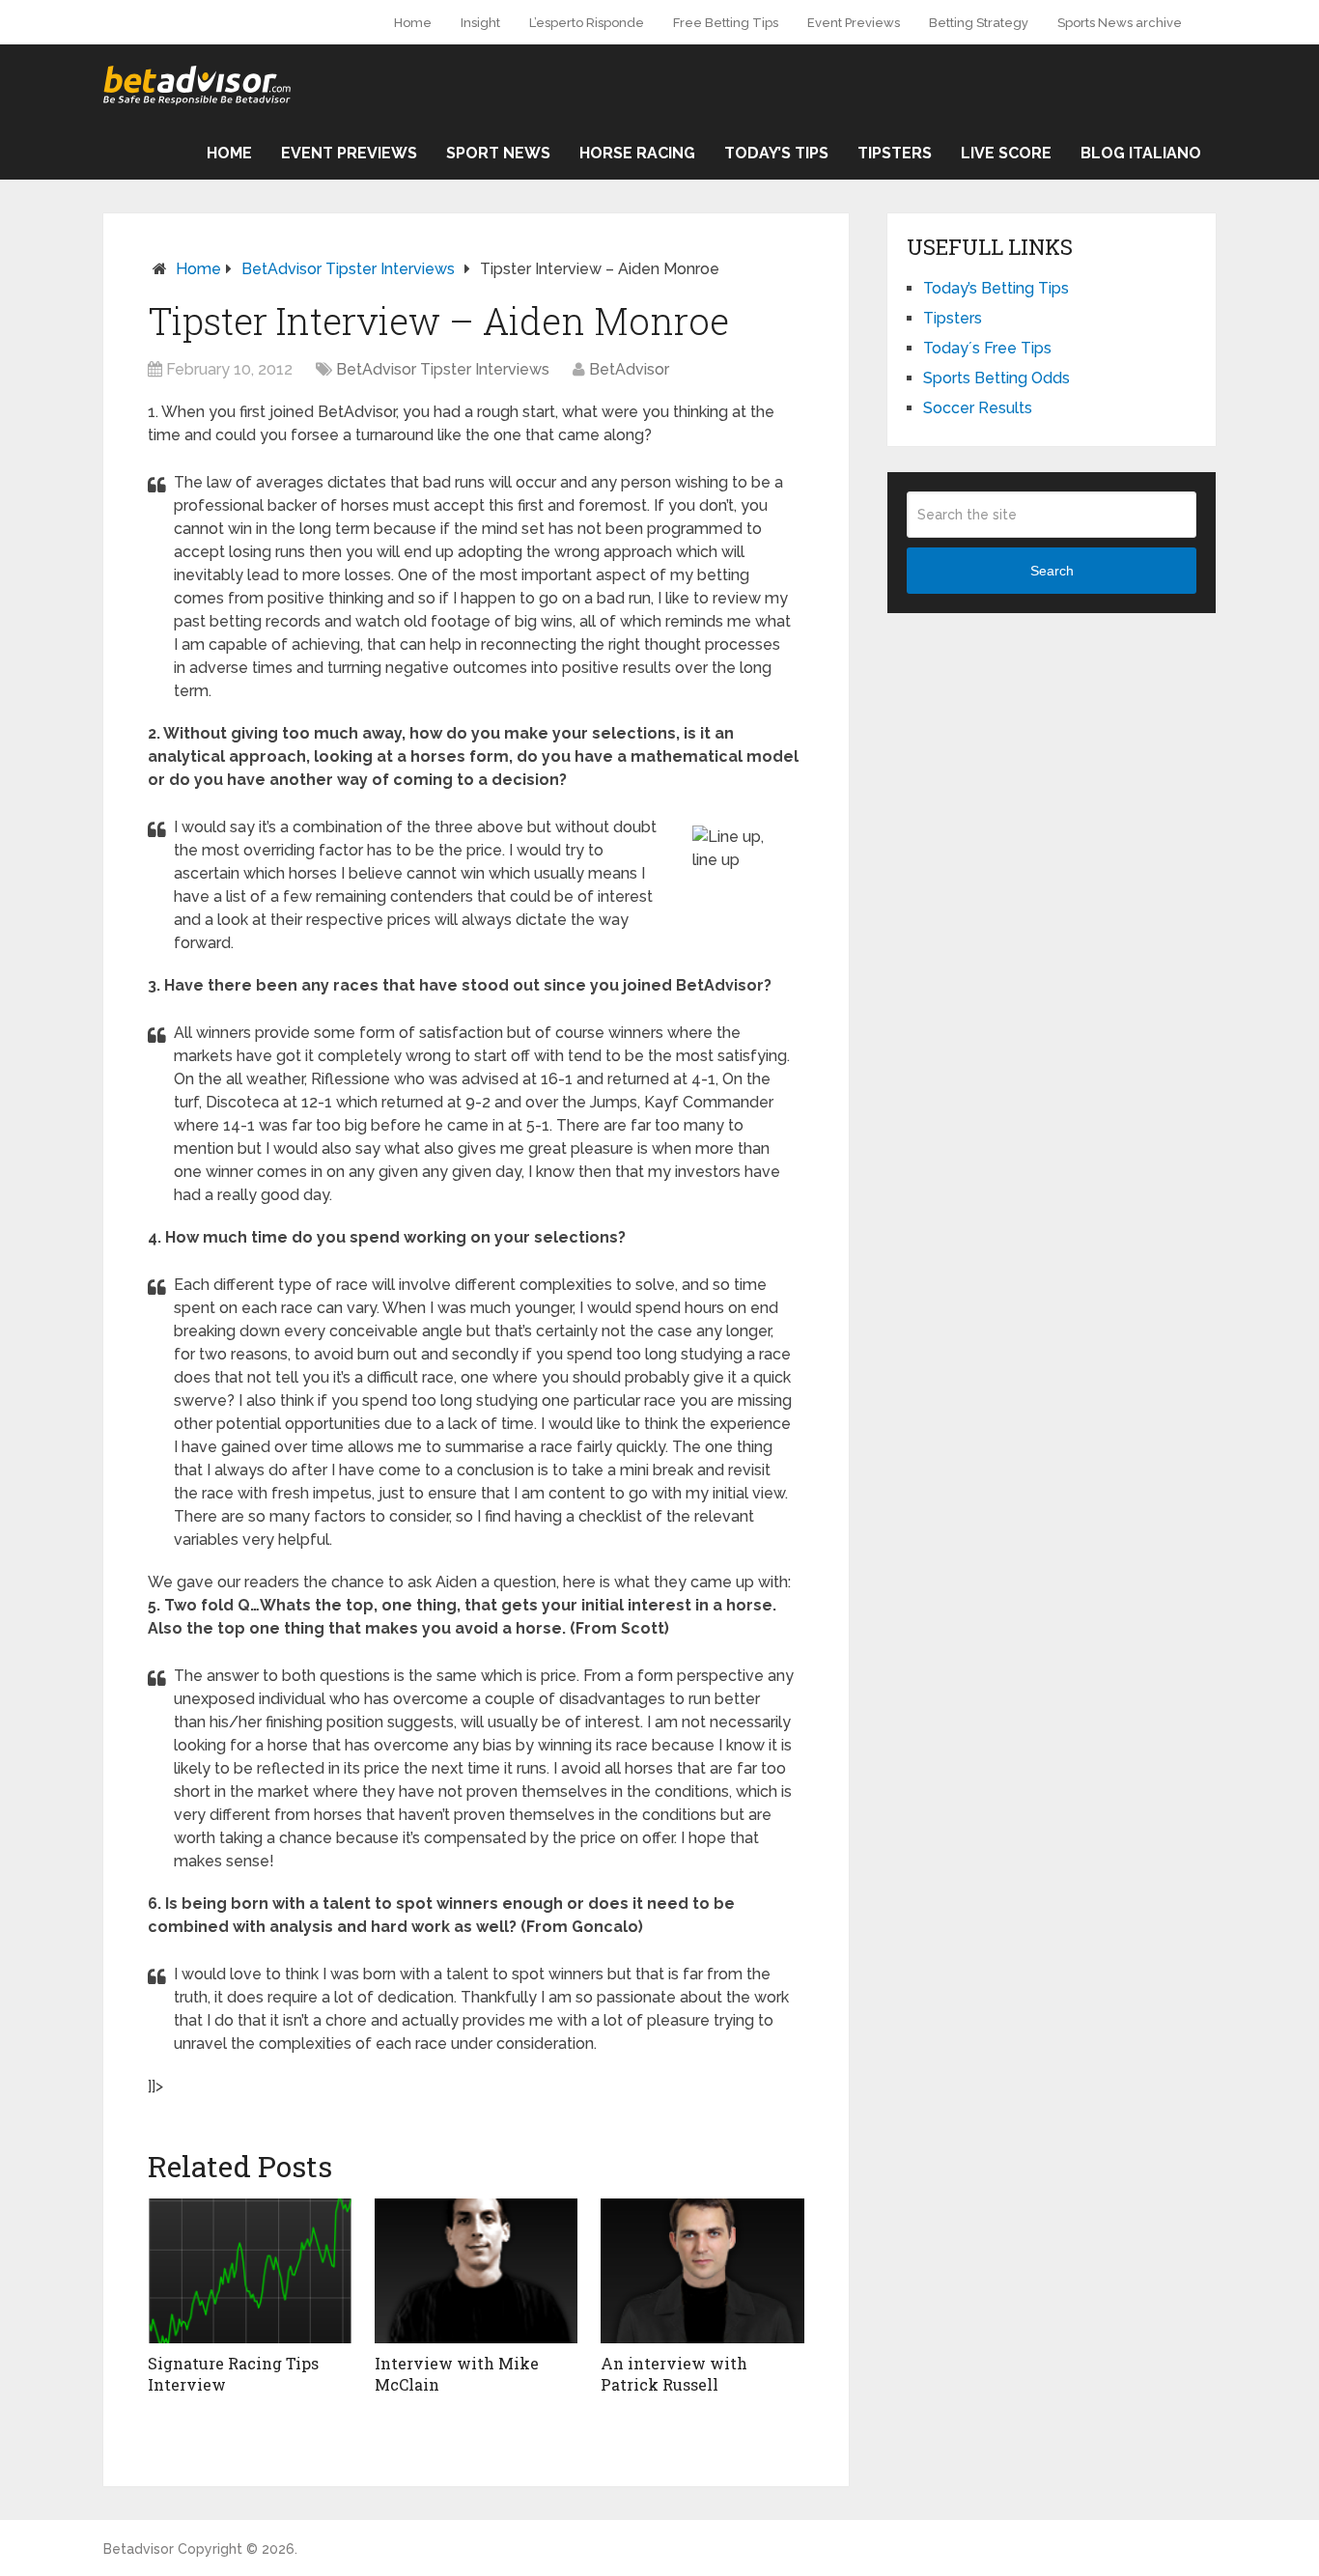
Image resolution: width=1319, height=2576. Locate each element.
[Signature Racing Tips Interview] (250, 2271)
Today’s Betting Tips (996, 288)
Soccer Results (978, 408)
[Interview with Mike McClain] (477, 2271)
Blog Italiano (1141, 153)
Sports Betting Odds (996, 378)
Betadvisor (139, 2549)
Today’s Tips (776, 153)
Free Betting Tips (726, 23)
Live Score (1006, 153)
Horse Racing (637, 153)
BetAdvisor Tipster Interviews (348, 269)
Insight (480, 23)
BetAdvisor (629, 369)
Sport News (498, 153)
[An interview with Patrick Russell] (702, 2271)
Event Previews (854, 23)
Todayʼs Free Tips (987, 348)
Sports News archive (1120, 23)
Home (413, 23)
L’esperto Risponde (587, 23)
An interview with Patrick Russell (674, 2374)
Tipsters (895, 153)
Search (1052, 571)
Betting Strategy (979, 23)
